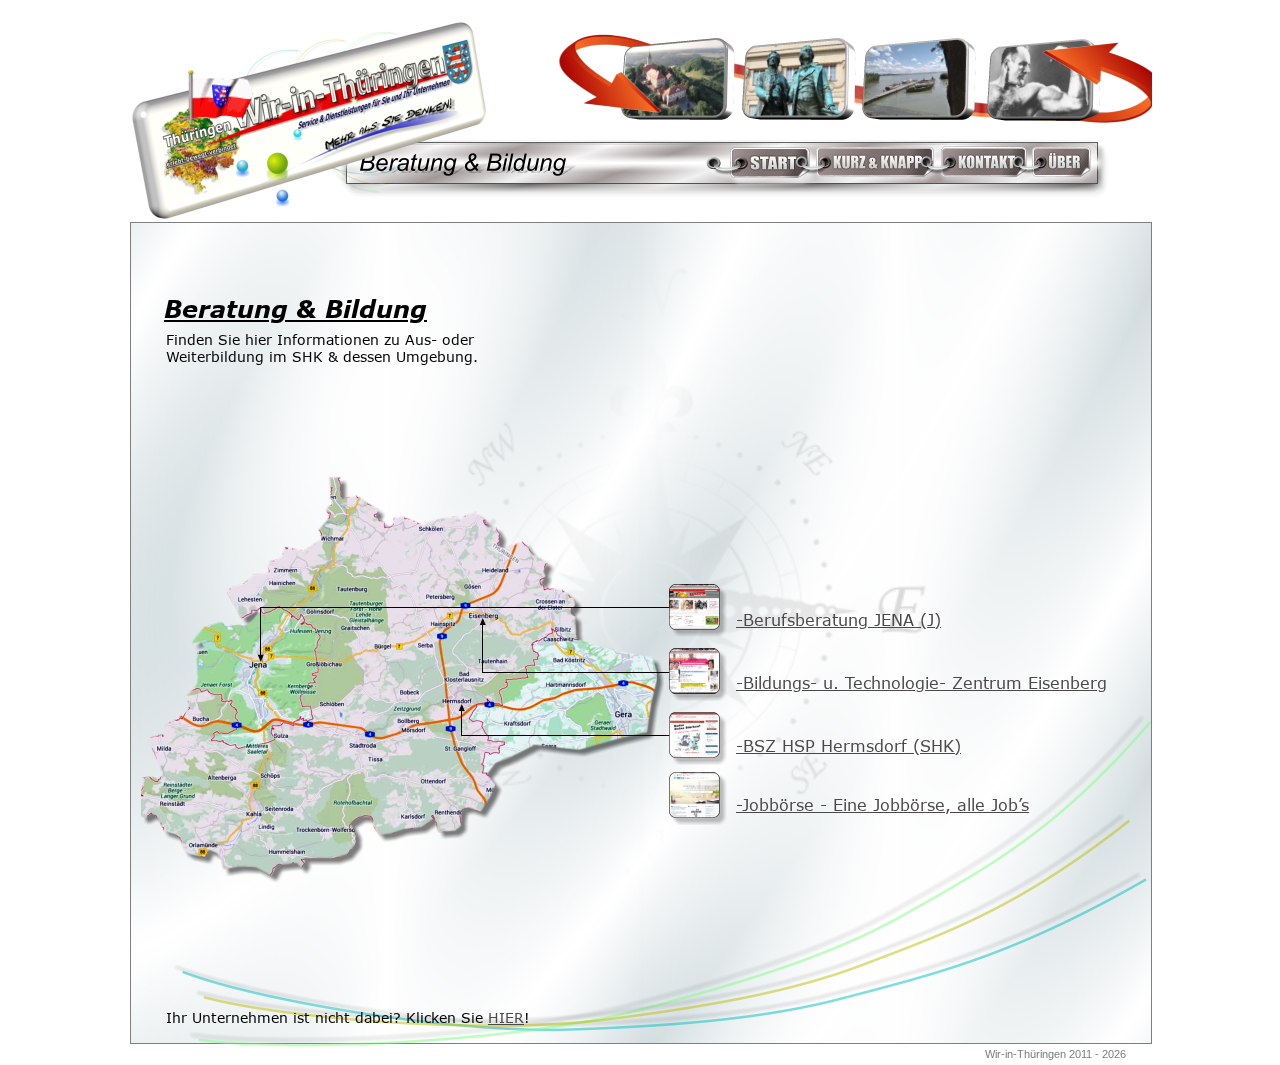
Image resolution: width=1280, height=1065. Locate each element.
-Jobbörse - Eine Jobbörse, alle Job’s (882, 805)
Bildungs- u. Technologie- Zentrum (882, 683)
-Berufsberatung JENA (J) (838, 620)
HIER (506, 1017)
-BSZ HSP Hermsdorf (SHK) (848, 746)
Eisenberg (1064, 683)
